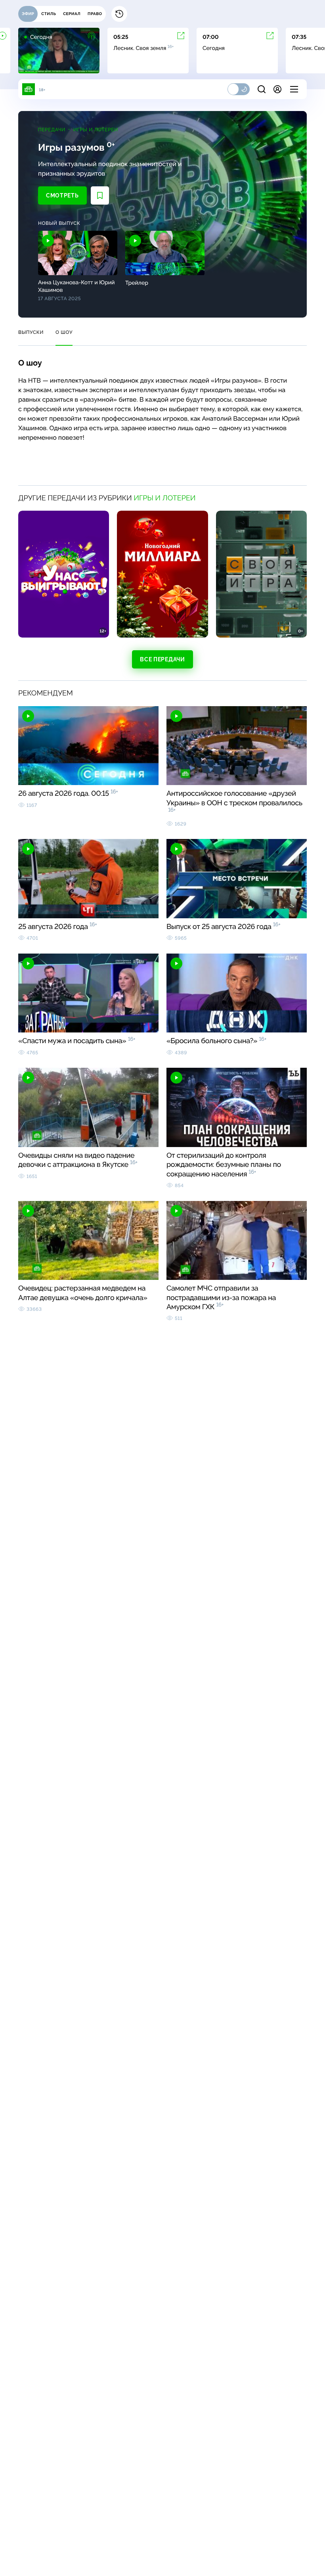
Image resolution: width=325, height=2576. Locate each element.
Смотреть (62, 195)
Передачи (52, 130)
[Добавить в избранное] (100, 195)
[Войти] (277, 89)
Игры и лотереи (96, 130)
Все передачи (162, 659)
